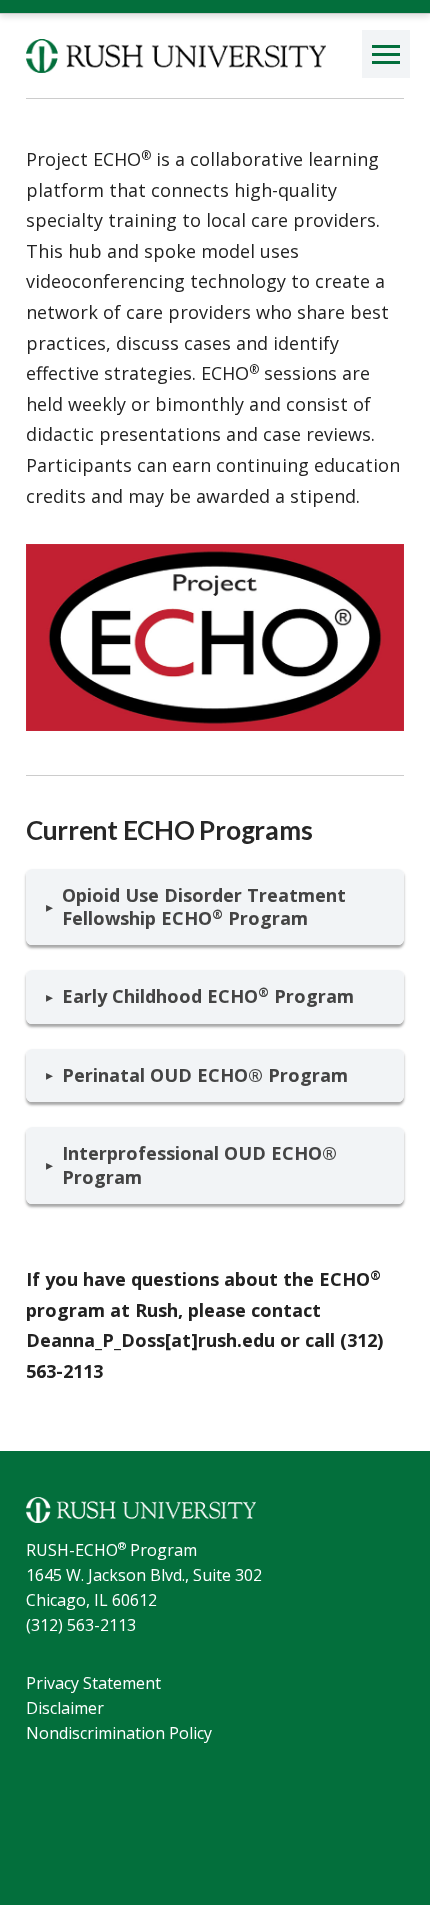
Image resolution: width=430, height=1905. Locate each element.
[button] (386, 54)
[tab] (215, 907)
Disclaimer (65, 1708)
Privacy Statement (93, 1683)
